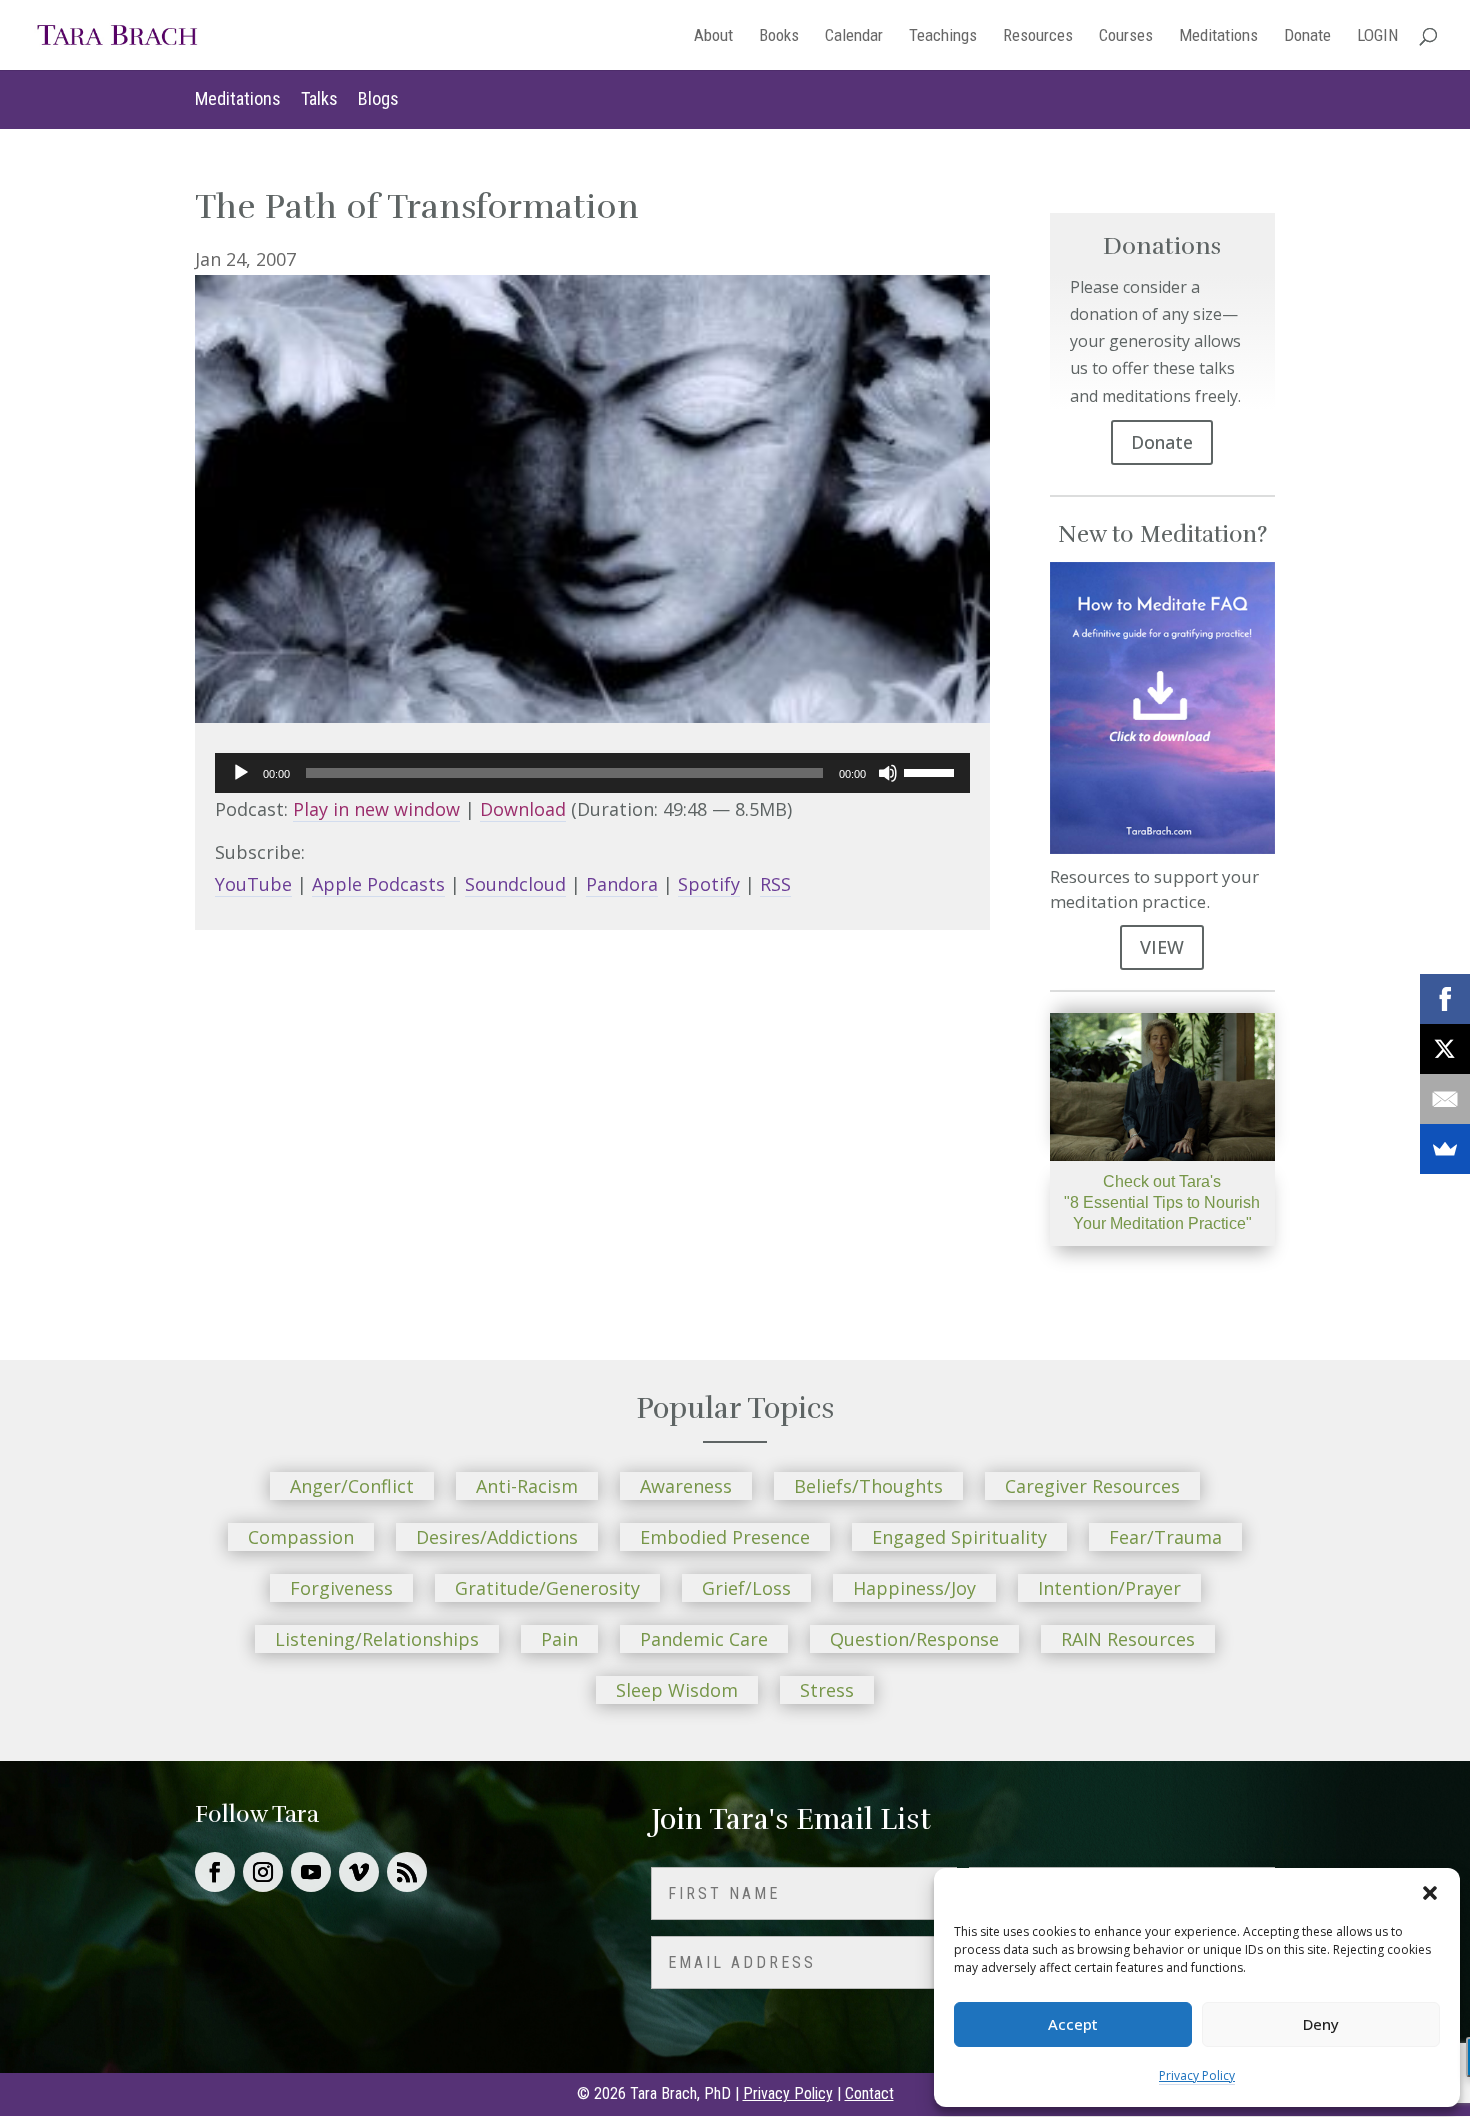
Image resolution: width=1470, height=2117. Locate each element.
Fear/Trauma (1165, 1537)
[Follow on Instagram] (263, 1872)
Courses (1126, 36)
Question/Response (914, 1639)
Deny (1321, 2024)
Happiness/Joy (914, 1588)
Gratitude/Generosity (547, 1588)
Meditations (1218, 36)
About (713, 36)
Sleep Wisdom (677, 1690)
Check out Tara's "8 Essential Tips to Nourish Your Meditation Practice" (1162, 1202)
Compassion (301, 1537)
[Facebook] (1445, 999)
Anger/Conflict (352, 1486)
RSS (775, 884)
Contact (869, 2093)
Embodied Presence (725, 1537)
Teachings (943, 36)
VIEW (1162, 947)
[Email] (1445, 1099)
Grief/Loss (746, 1588)
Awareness (686, 1486)
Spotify (709, 884)
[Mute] (888, 773)
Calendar (854, 36)
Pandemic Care (704, 1639)
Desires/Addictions (497, 1537)
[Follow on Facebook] (215, 1872)
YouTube (253, 884)
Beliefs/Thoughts (868, 1486)
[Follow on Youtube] (311, 1872)
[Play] (241, 773)
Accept (1073, 2024)
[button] (1430, 1893)
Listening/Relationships (377, 1639)
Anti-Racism (527, 1486)
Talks (319, 98)
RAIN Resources (1128, 1639)
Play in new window (376, 809)
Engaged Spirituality (959, 1537)
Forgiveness (341, 1588)
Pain (559, 1639)
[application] (592, 773)
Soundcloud (515, 884)
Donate (1307, 36)
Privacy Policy (1197, 2075)
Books (779, 36)
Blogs (378, 98)
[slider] (932, 771)
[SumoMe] (1445, 1149)
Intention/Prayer (1109, 1588)
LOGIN (1377, 36)
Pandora (622, 884)
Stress (827, 1690)
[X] (1445, 1049)
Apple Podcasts (378, 884)
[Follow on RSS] (407, 1872)
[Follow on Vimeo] (359, 1872)
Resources (1038, 36)
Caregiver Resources (1092, 1486)
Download (523, 809)
